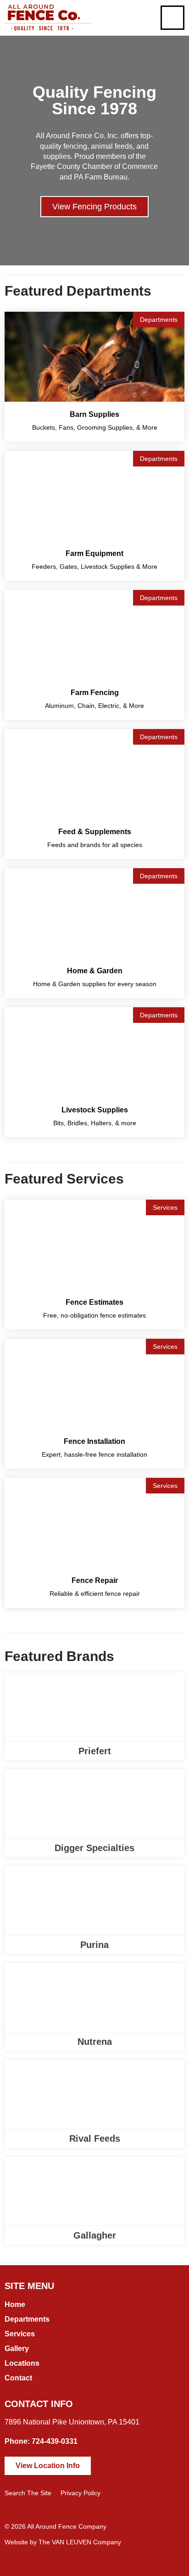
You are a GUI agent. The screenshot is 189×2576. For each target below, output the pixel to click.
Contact (18, 2378)
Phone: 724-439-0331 (41, 2441)
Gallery (17, 2349)
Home (15, 2304)
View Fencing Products (94, 207)
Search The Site (28, 2493)
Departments (27, 2319)
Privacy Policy (81, 2493)
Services (20, 2334)
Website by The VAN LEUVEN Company (63, 2542)
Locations (22, 2363)
